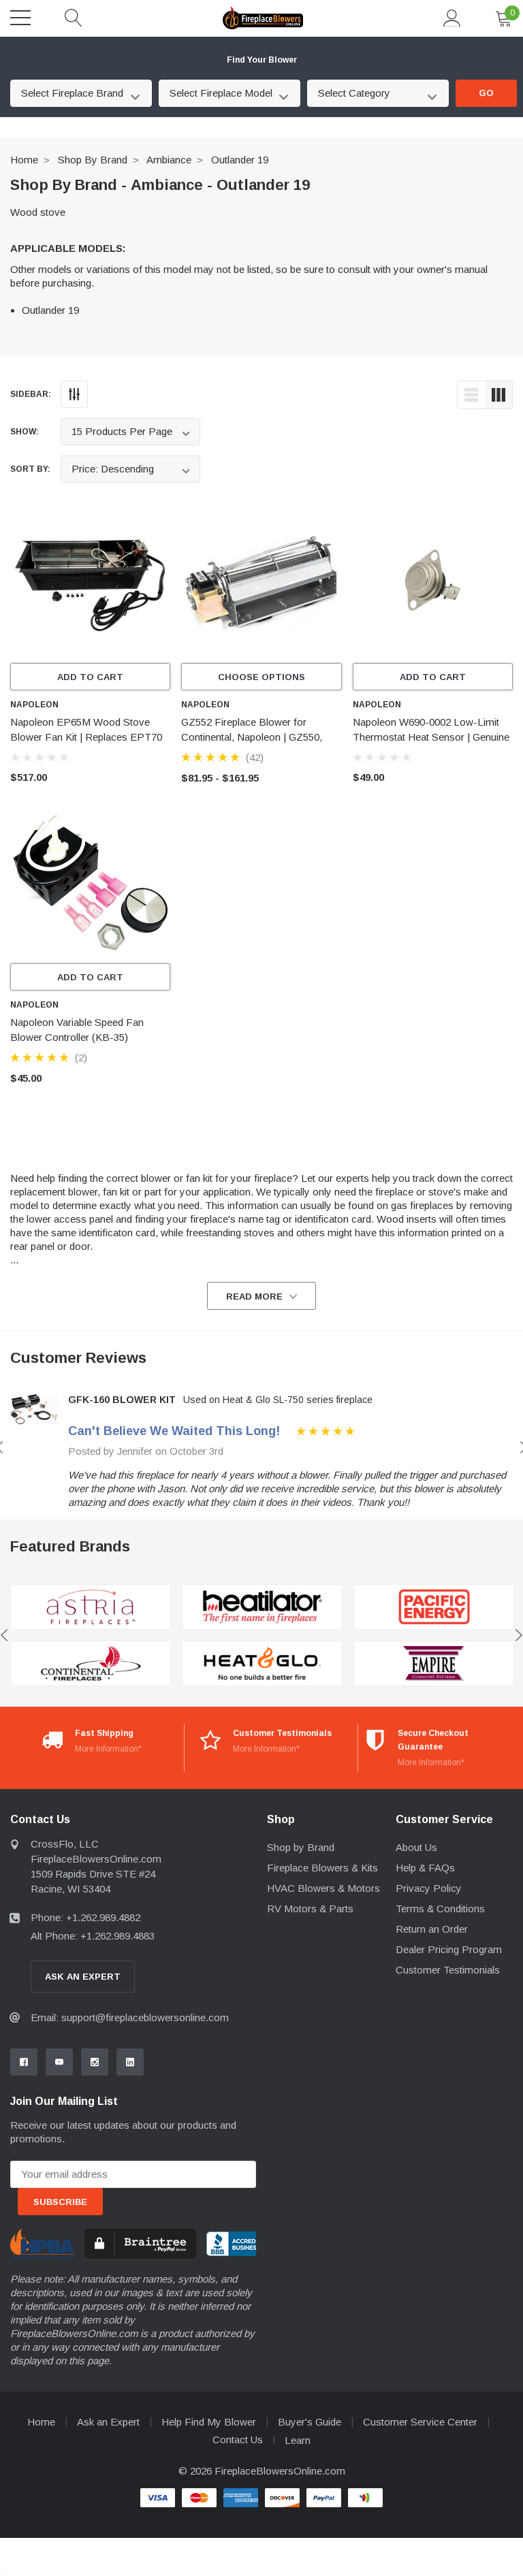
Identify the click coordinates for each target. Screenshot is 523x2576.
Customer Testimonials (448, 1970)
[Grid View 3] (498, 395)
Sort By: (30, 469)
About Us (416, 1847)
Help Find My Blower (209, 2422)
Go (486, 93)
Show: (25, 432)
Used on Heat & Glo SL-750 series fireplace (278, 1400)
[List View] (471, 395)
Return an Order (432, 1929)
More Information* (108, 1749)
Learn (298, 2440)
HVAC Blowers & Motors (323, 1888)
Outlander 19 (240, 160)
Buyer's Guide (310, 2422)
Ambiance (169, 160)
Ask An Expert (83, 1977)
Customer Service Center (420, 2422)
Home (24, 160)
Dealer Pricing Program (449, 1949)
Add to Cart (90, 677)
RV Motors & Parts (310, 1909)
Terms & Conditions (440, 1909)
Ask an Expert (108, 2422)
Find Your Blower (262, 60)
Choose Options (261, 677)
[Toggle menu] (20, 18)
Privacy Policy (429, 1888)
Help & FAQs (425, 1868)
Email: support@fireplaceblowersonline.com (130, 2017)
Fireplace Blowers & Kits (322, 1868)
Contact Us (238, 2440)
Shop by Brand (93, 160)
